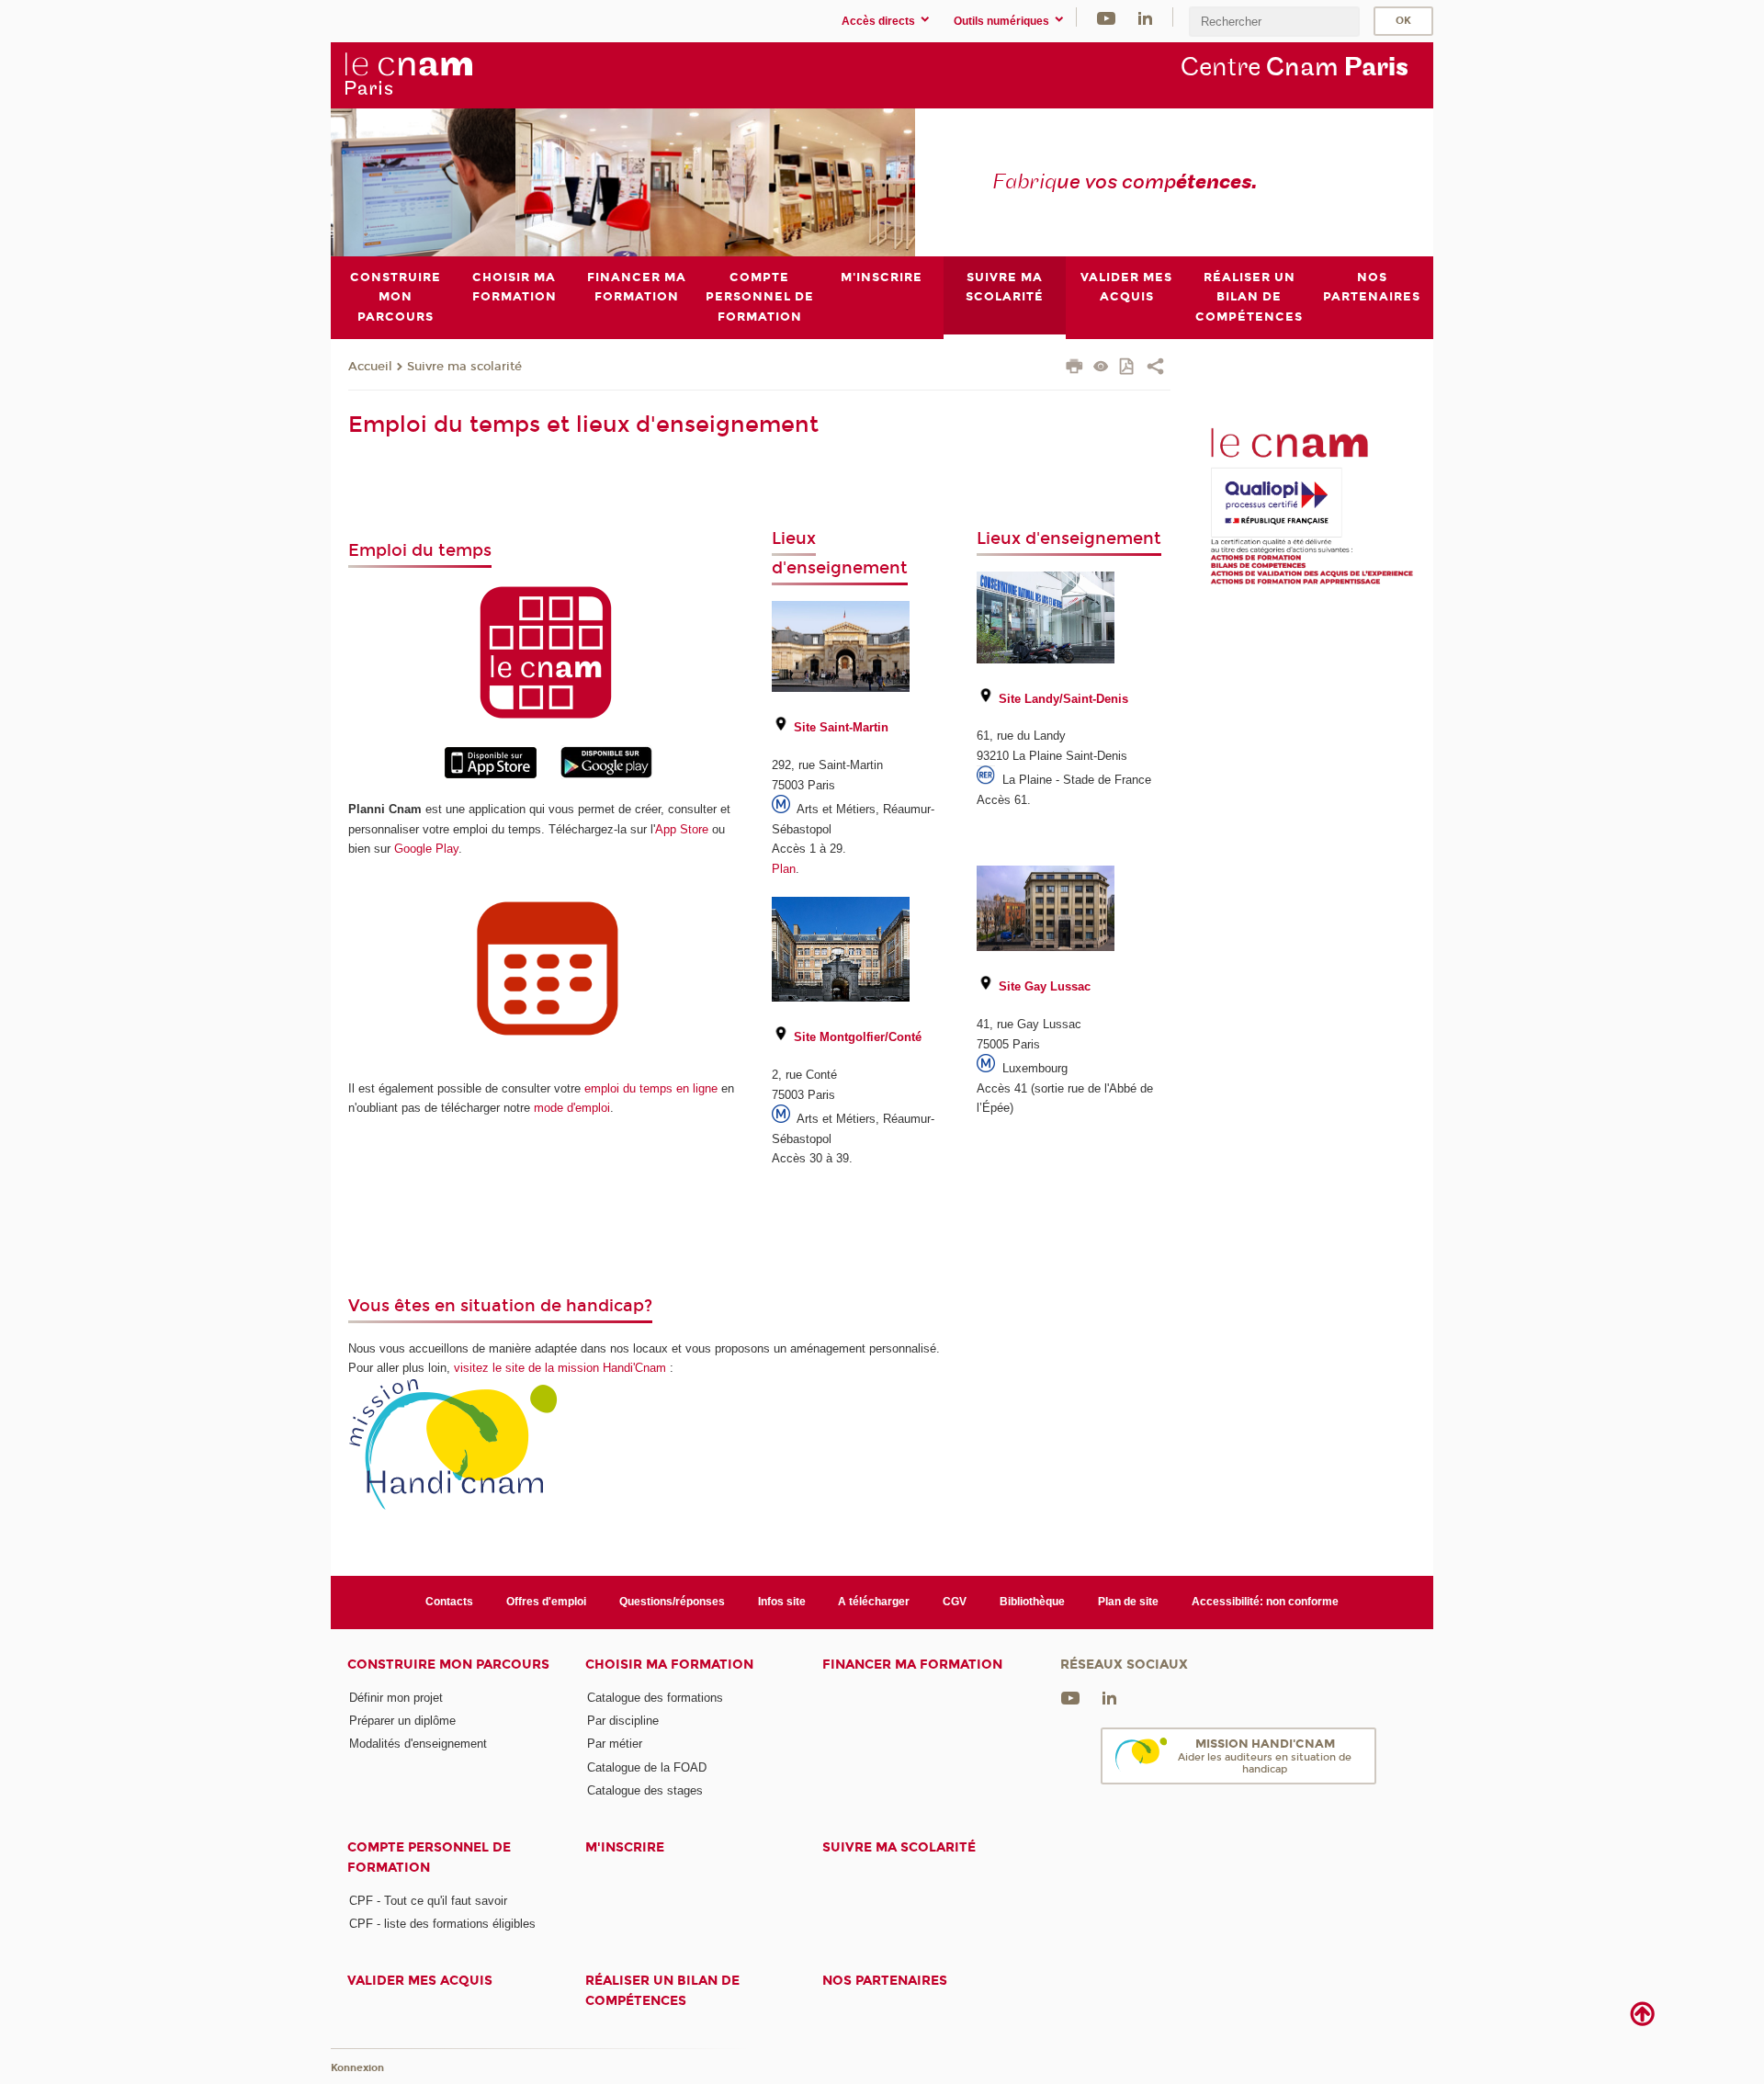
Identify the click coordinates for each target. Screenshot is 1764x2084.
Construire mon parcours (448, 1665)
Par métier (615, 1744)
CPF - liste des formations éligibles (442, 1924)
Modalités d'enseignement (418, 1744)
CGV (955, 1602)
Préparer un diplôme (402, 1721)
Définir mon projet (396, 1698)
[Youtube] (1106, 17)
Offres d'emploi (546, 1602)
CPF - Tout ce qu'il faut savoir (428, 1901)
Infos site (782, 1602)
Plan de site (1128, 1602)
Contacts (449, 1602)
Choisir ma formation (669, 1665)
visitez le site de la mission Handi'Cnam (560, 1368)
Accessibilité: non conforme (1265, 1602)
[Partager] (1155, 368)
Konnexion (357, 2068)
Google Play (426, 849)
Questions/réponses (672, 1602)
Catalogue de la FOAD (647, 1767)
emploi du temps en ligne (651, 1088)
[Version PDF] (1128, 368)
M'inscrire (625, 1847)
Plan (784, 869)
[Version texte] (1101, 368)
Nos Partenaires (885, 1981)
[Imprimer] (1074, 368)
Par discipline (623, 1721)
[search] (1274, 22)
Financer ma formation (912, 1665)
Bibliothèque (1032, 1602)
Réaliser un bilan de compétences (662, 1990)
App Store (682, 829)
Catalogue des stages (645, 1790)
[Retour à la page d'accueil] (408, 74)
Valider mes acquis (420, 1981)
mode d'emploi (572, 1108)
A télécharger (874, 1602)
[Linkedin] (1145, 17)
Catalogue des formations (655, 1698)
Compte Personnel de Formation (429, 1857)
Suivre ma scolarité (464, 367)
